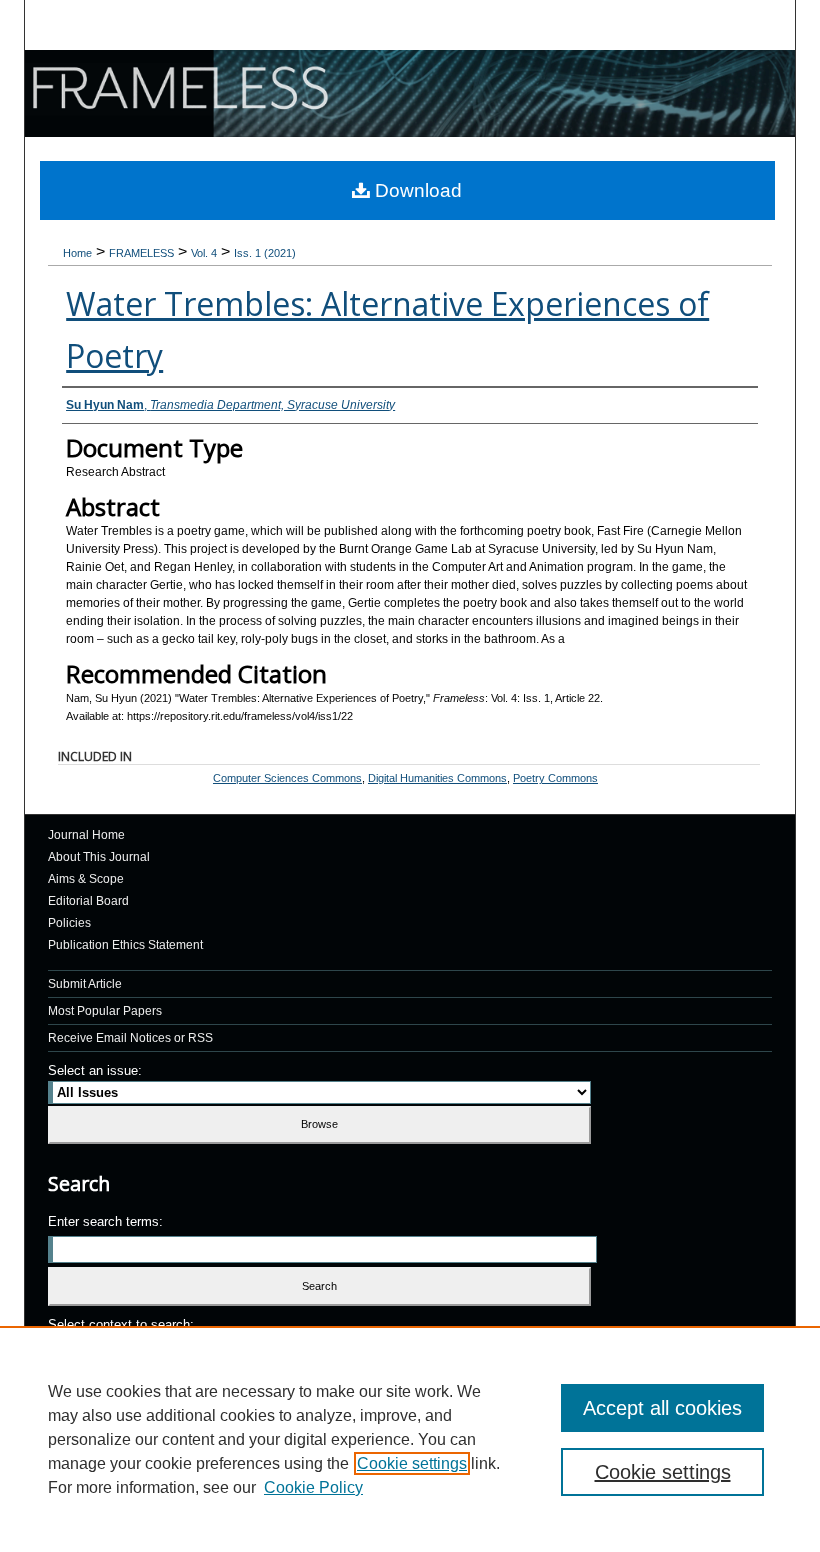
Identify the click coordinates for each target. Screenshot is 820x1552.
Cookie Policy (313, 1487)
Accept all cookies (662, 1408)
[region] (410, 1439)
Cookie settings (412, 1463)
